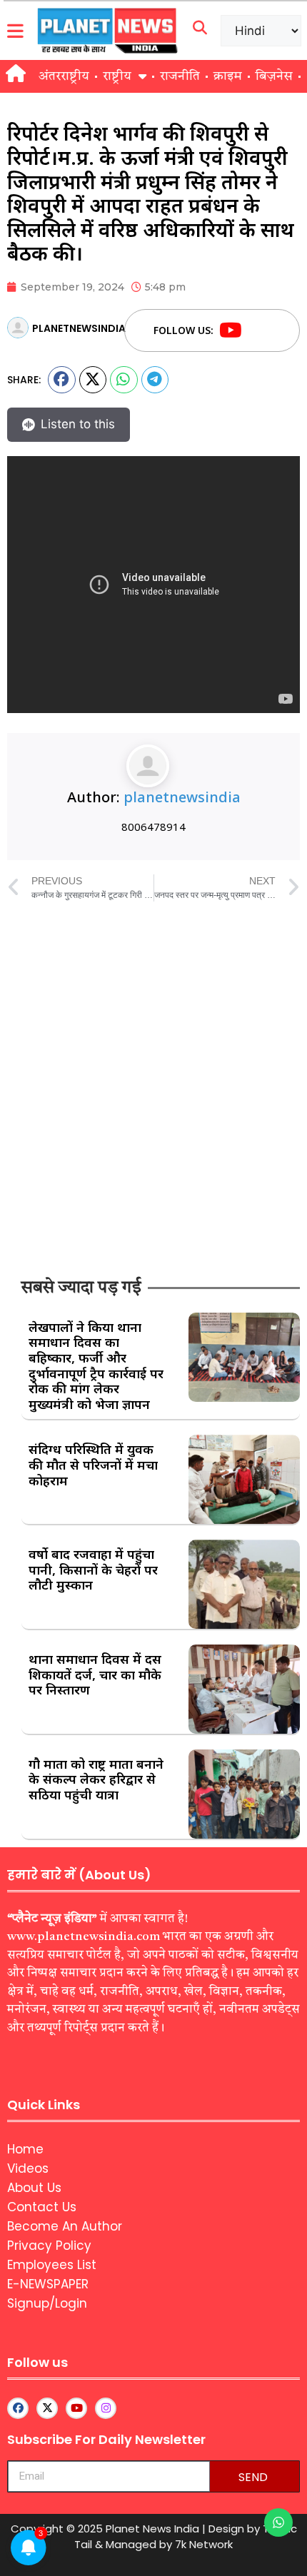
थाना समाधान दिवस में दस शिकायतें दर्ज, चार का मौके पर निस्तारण (95, 1674)
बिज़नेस (274, 76)
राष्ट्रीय (117, 76)
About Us (34, 2188)
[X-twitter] (47, 2408)
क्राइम (228, 76)
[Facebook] (258, 330)
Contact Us (42, 2207)
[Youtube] (231, 330)
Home (25, 2149)
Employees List (52, 2265)
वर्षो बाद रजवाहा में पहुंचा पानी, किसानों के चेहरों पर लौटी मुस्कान (93, 1569)
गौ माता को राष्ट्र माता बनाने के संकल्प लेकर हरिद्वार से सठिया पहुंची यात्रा (96, 1779)
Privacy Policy (49, 2246)
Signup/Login (47, 2303)
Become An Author (65, 2226)
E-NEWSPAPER (48, 2284)
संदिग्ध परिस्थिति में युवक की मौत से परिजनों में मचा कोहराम (93, 1464)
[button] (62, 380)
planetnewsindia (182, 797)
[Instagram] (106, 2408)
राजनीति (180, 76)
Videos (28, 2168)
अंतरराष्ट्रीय (64, 76)
